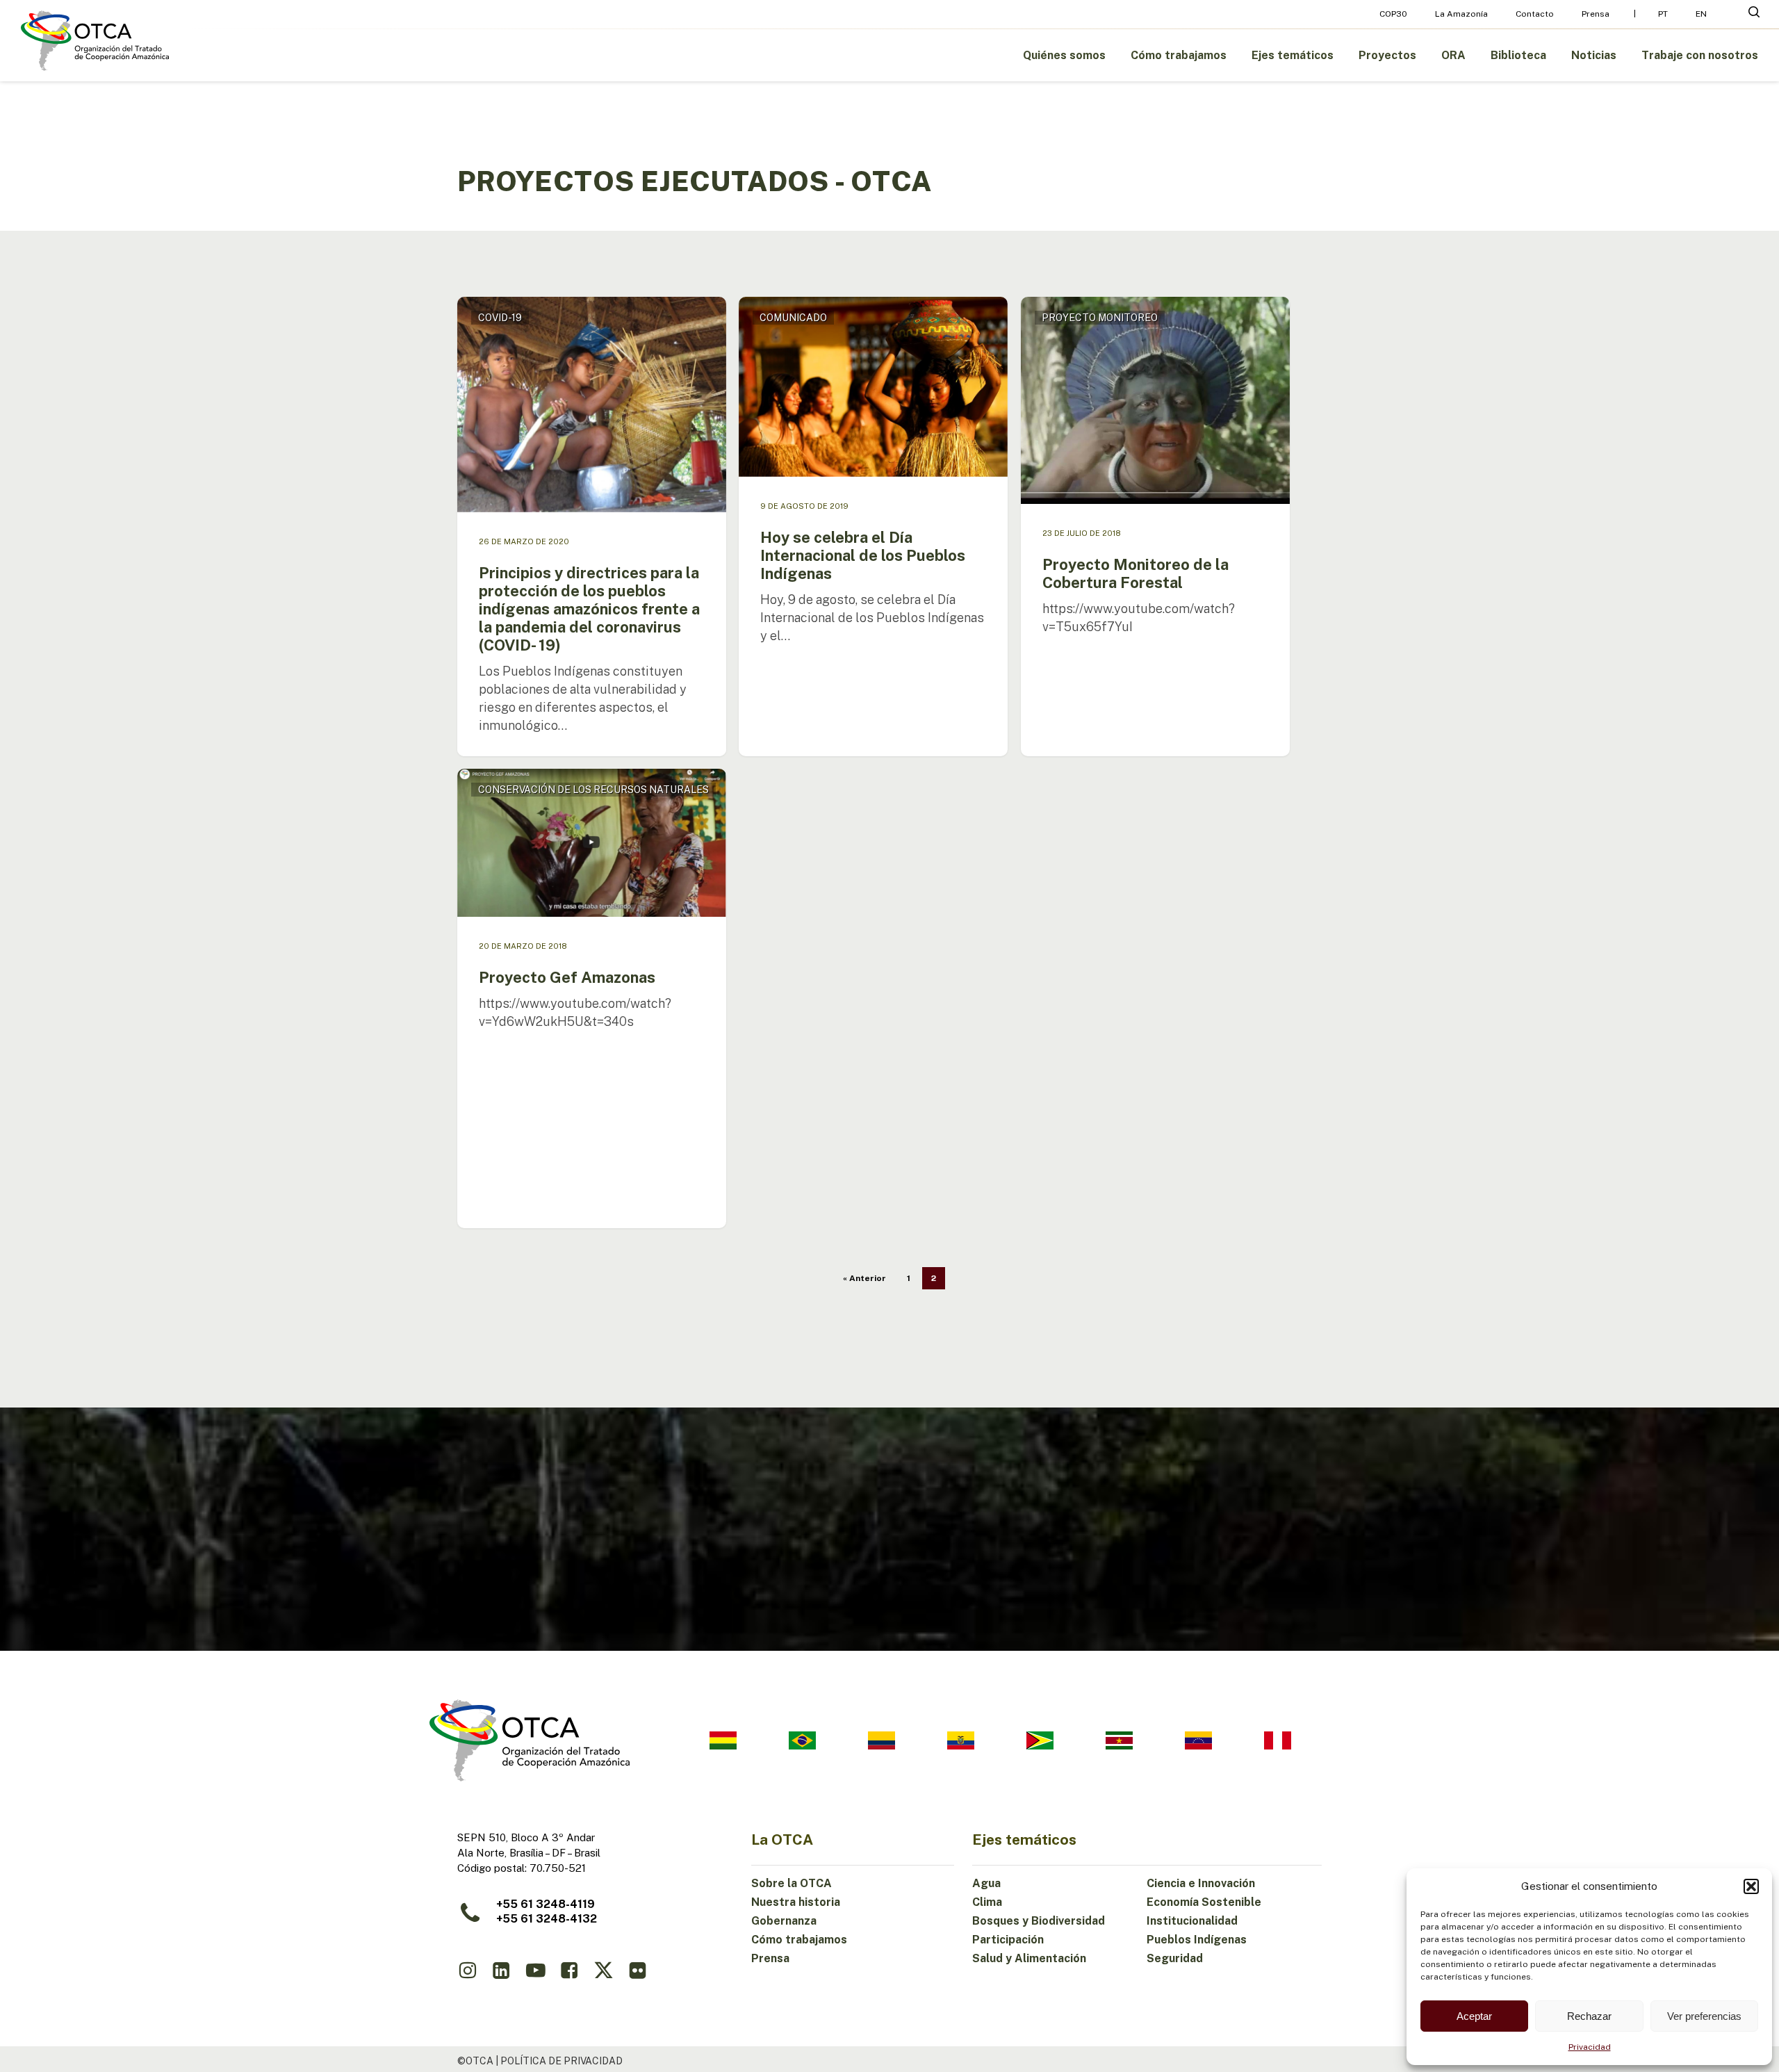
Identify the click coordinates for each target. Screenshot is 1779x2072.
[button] (1751, 1886)
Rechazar (1589, 2016)
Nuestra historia (796, 1902)
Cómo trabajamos (799, 1940)
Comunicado (793, 318)
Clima (987, 1902)
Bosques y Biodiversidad (1039, 1921)
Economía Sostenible (1204, 1902)
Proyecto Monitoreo (1100, 318)
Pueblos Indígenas (1197, 1940)
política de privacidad (561, 2061)
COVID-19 (500, 318)
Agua (986, 1883)
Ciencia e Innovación (1201, 1883)
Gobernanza (784, 1921)
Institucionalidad (1192, 1921)
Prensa (770, 1958)
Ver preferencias (1704, 2016)
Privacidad (1590, 2047)
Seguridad (1175, 1958)
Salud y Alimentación (1029, 1958)
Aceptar (1474, 2016)
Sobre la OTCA (792, 1883)
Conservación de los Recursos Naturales (593, 790)
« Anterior (864, 1278)
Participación (1008, 1940)
